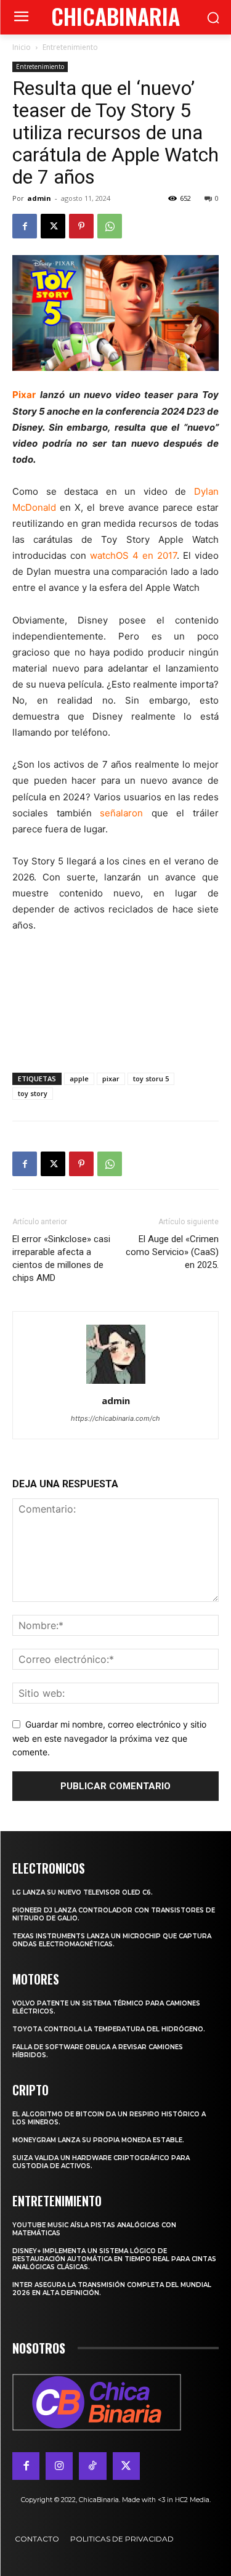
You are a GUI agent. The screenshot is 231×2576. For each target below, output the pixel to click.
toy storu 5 (151, 1079)
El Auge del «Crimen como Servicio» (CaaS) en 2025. (172, 1252)
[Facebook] (25, 226)
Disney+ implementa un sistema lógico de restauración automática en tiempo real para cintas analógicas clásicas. (114, 2259)
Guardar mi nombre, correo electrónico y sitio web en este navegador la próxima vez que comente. (109, 1738)
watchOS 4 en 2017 (133, 555)
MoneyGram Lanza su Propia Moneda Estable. (98, 2140)
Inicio (22, 47)
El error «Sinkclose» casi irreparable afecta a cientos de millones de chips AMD (61, 1258)
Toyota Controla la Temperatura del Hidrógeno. (109, 2029)
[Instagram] (59, 2466)
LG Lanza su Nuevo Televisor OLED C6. (83, 1892)
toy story (33, 1093)
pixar (111, 1079)
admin (39, 198)
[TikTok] (92, 2466)
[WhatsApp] (110, 226)
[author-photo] (116, 1383)
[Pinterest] (81, 226)
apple (79, 1079)
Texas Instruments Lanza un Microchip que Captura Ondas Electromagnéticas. (112, 1940)
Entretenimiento (70, 47)
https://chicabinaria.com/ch (115, 1418)
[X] (53, 226)
